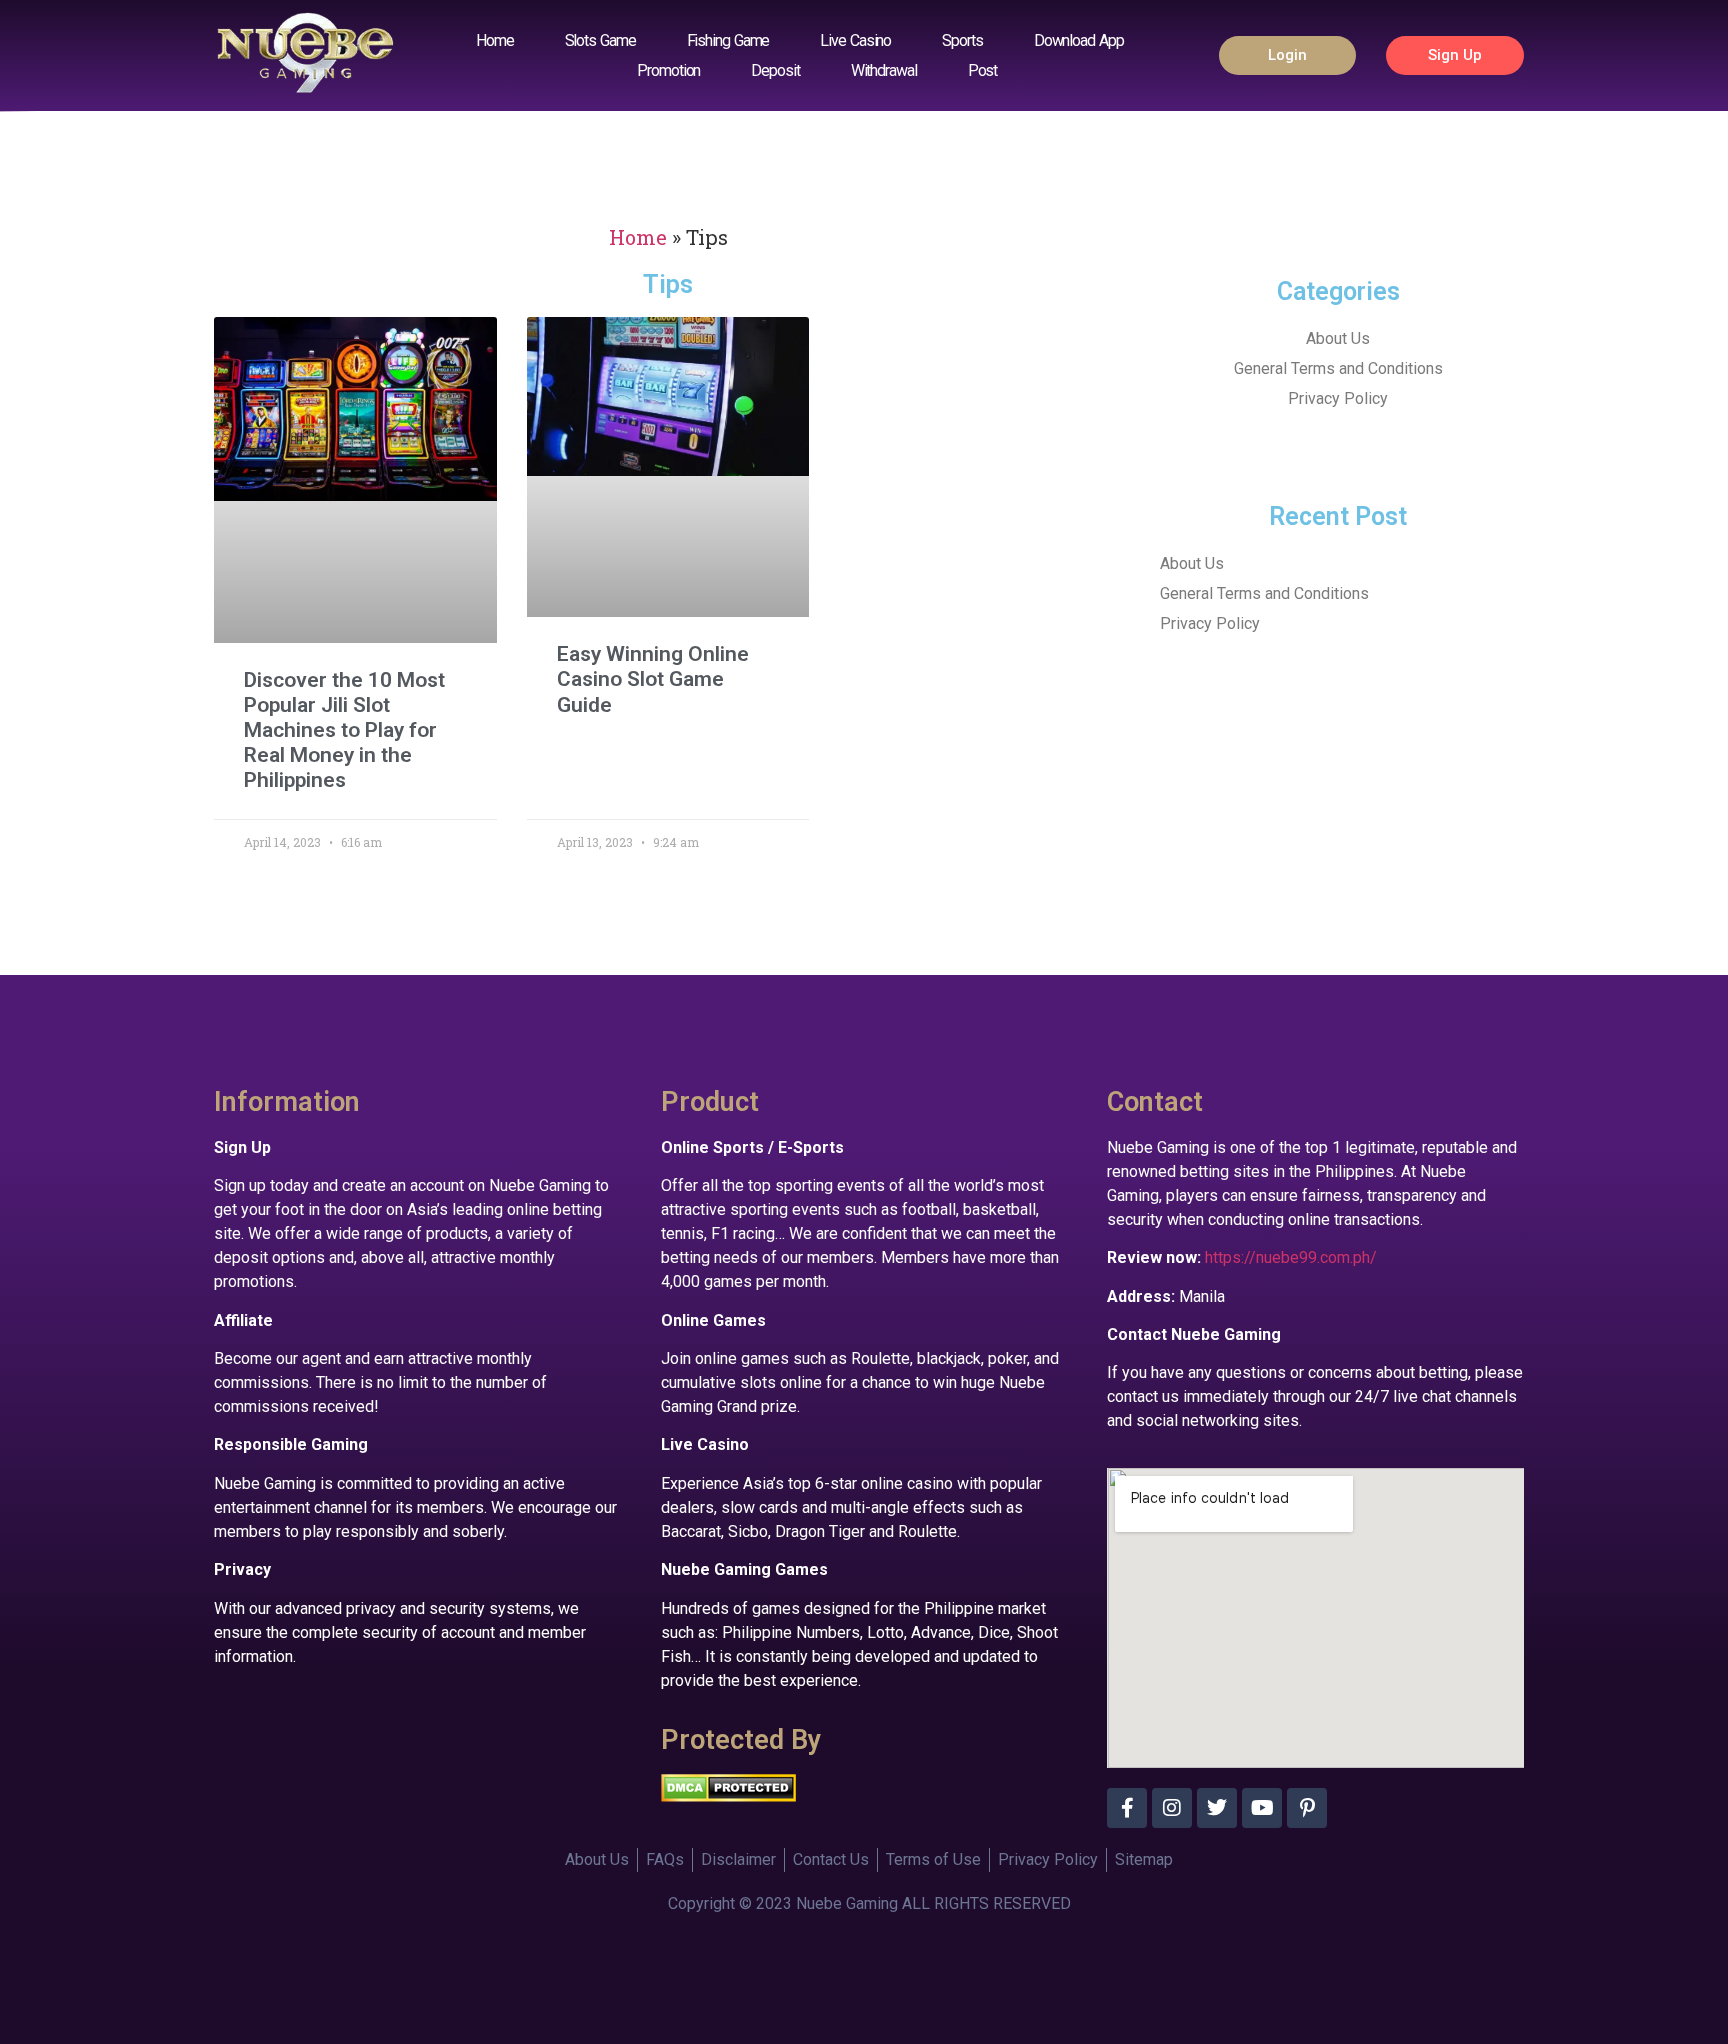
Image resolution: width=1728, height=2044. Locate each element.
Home (495, 40)
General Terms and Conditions (1338, 368)
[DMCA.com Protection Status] (728, 1796)
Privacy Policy (1338, 398)
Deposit (775, 70)
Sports (962, 40)
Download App (1079, 40)
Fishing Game (728, 40)
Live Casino (855, 40)
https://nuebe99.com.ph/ (1291, 1257)
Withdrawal (884, 70)
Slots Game (600, 40)
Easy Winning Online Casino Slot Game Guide (653, 679)
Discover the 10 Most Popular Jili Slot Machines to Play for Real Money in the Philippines (344, 730)
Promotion (668, 70)
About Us (1338, 338)
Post (983, 70)
